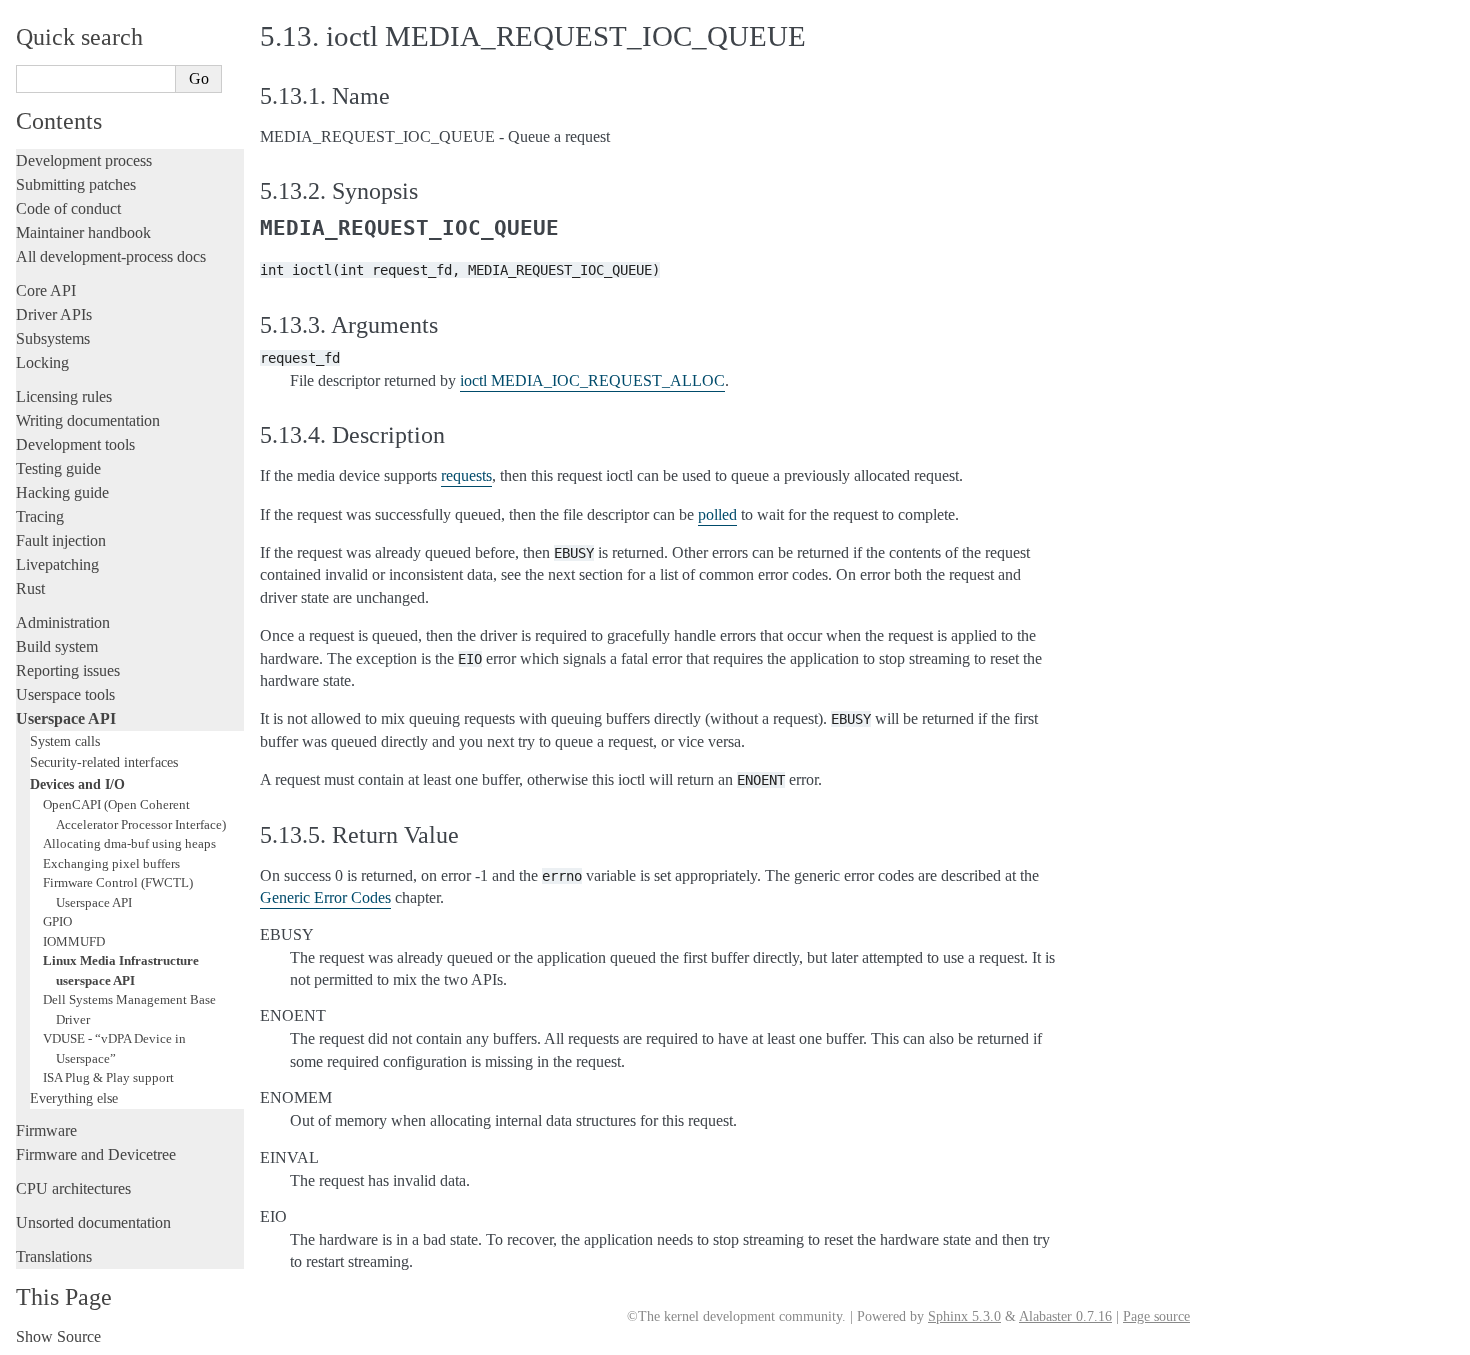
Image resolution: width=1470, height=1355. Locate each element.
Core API (46, 290)
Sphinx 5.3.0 (964, 1316)
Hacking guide (62, 492)
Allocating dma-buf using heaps (129, 843)
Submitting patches (76, 184)
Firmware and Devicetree (96, 1154)
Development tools (75, 444)
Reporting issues (68, 670)
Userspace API (66, 718)
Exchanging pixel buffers (111, 863)
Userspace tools (65, 694)
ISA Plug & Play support (108, 1077)
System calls (65, 741)
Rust (30, 588)
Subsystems (53, 338)
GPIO (57, 921)
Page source (1156, 1316)
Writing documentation (88, 420)
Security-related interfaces (104, 762)
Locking (42, 362)
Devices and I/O (77, 784)
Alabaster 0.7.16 (1065, 1316)
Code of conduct (68, 208)
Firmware (46, 1130)
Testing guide (58, 468)
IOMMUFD (74, 941)
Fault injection (61, 540)
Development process (84, 160)
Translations (54, 1256)
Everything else (74, 1098)
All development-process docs (111, 256)
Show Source (58, 1336)
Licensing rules (64, 396)
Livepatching (57, 564)
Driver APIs (54, 314)
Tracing (40, 516)
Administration (63, 622)
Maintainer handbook (83, 232)
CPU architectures (73, 1188)
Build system (57, 646)
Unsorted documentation (93, 1222)
